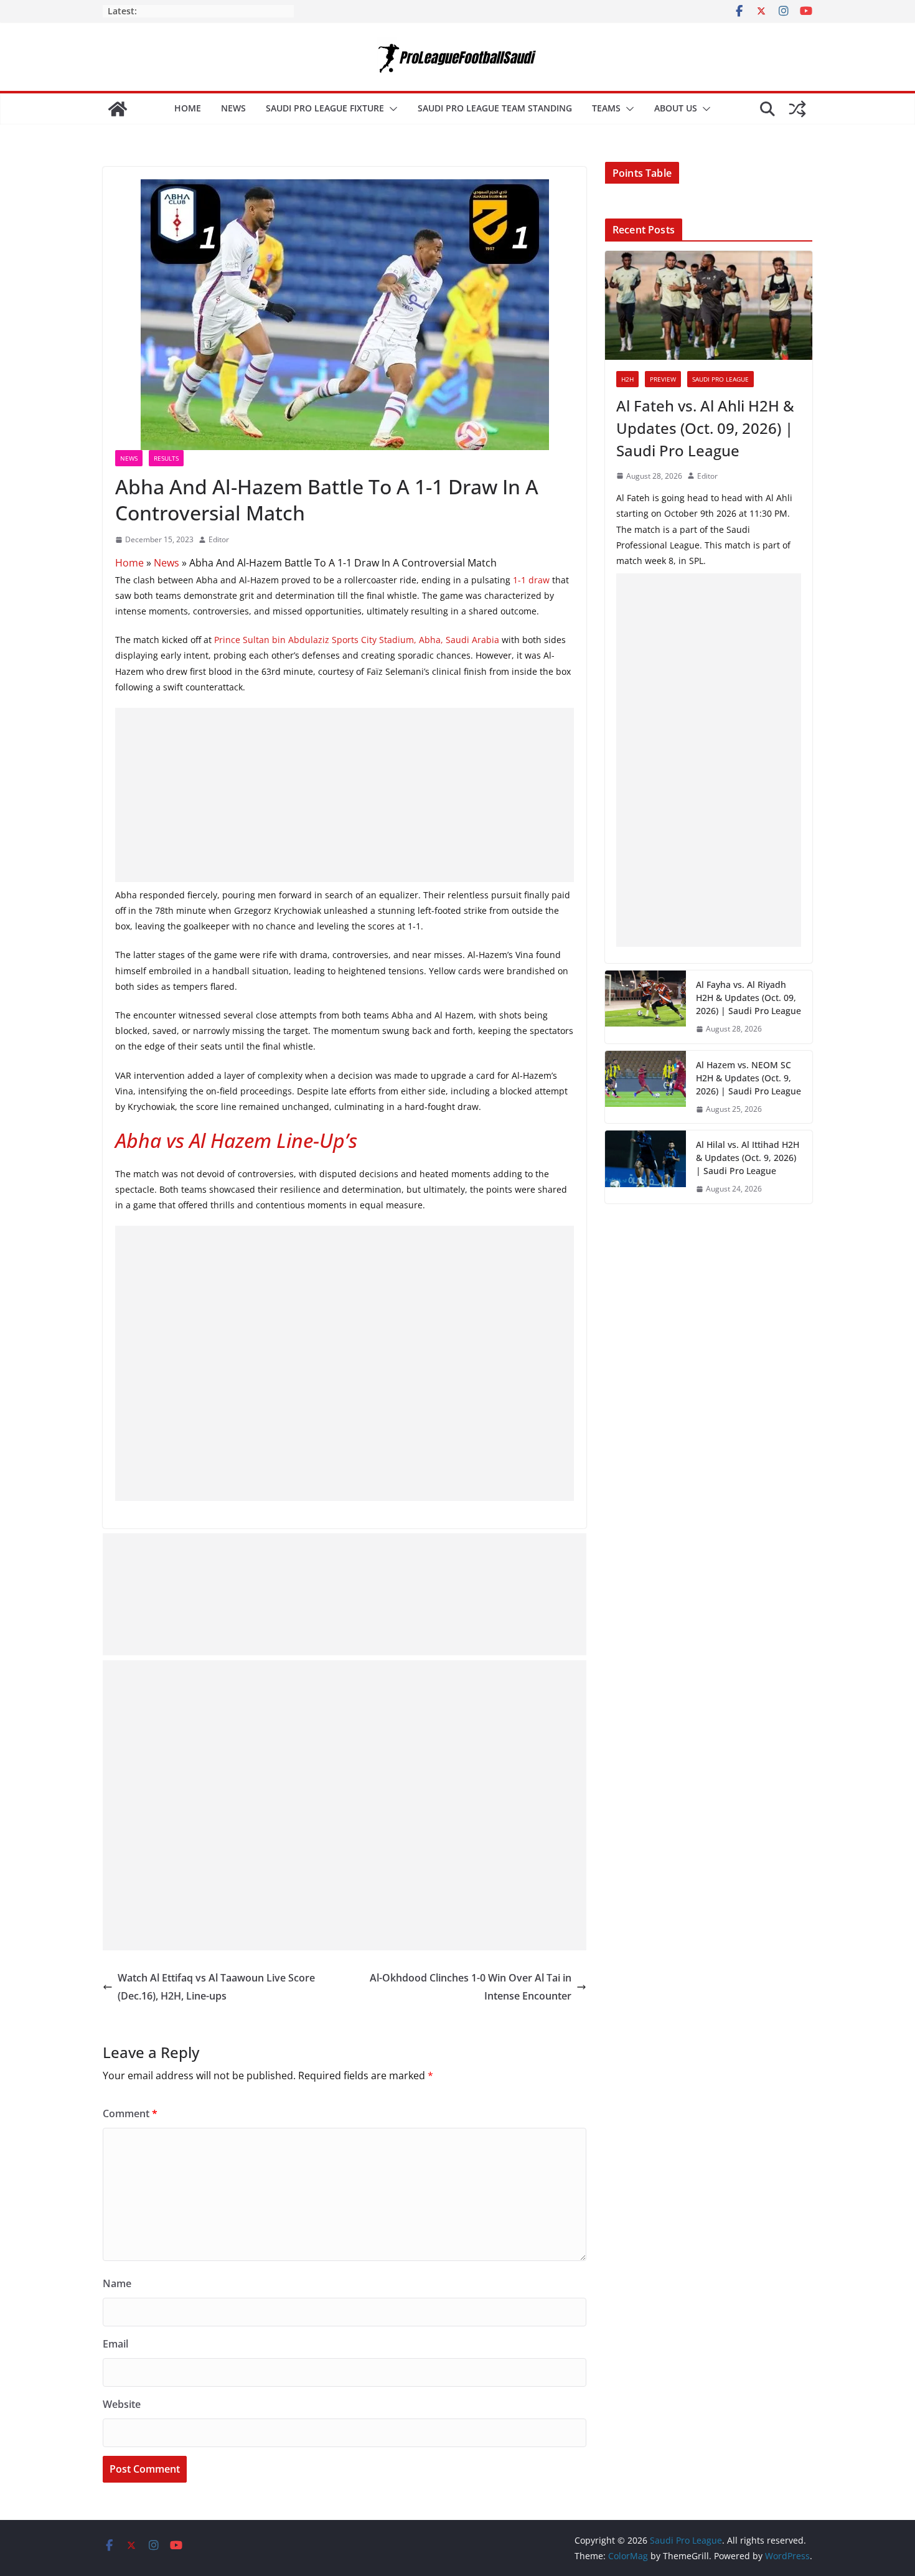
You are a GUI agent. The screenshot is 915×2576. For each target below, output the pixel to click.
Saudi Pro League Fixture (325, 108)
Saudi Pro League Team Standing (495, 108)
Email (115, 2344)
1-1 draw (531, 580)
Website (122, 2404)
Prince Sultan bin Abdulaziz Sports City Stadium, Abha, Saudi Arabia (357, 640)
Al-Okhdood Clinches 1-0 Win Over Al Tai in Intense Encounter (471, 1987)
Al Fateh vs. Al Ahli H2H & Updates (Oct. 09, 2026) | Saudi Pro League (705, 428)
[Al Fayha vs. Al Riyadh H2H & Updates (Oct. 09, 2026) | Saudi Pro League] (645, 1007)
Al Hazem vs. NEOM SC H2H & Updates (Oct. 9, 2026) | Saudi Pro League (748, 1078)
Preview (663, 379)
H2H (627, 379)
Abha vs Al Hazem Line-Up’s (236, 1140)
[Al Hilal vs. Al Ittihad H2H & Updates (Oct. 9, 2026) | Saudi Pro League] (645, 1167)
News (233, 108)
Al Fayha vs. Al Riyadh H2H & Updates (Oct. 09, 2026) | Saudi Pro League (748, 998)
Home (188, 108)
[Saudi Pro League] (118, 109)
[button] (391, 109)
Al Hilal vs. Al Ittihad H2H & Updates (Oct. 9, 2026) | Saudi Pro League (748, 1158)
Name (117, 2283)
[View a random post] (797, 109)
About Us (676, 108)
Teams (606, 108)
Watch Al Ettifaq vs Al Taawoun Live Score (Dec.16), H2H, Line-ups (216, 1987)
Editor (219, 539)
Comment (130, 2113)
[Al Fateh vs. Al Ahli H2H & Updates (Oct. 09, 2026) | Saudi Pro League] (709, 305)
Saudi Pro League (720, 379)
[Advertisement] (345, 795)
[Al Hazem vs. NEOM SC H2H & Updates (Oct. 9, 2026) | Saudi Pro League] (645, 1087)
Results (166, 458)
